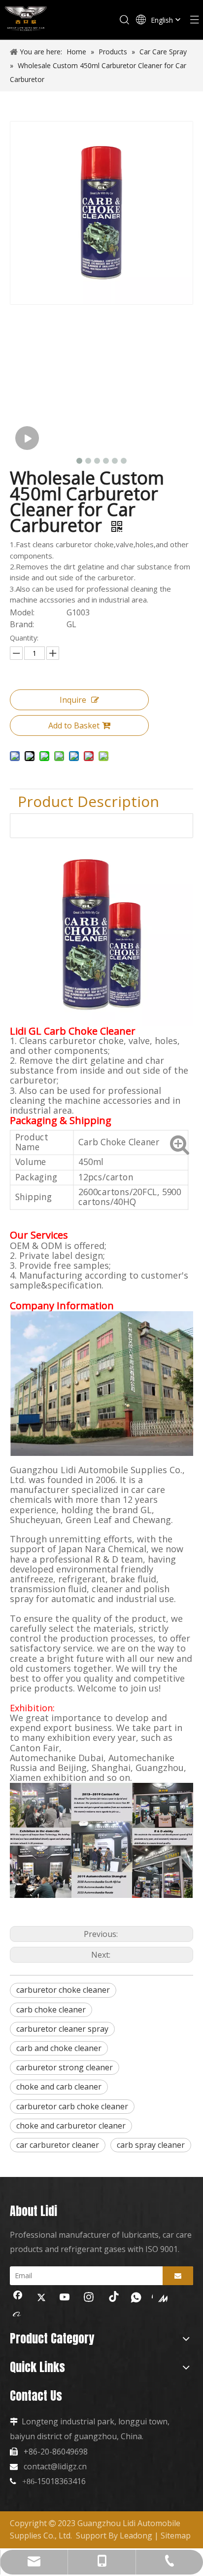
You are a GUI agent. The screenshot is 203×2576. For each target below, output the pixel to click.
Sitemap (176, 2536)
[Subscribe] (178, 2276)
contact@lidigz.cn (55, 2466)
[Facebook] (18, 2298)
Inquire (73, 700)
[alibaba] (18, 2314)
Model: (22, 613)
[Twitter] (41, 2298)
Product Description (88, 801)
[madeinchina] (160, 2298)
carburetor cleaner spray (62, 2029)
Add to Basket (74, 725)
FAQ (32, 825)
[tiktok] (112, 2298)
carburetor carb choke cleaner (72, 2106)
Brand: (22, 624)
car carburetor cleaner (58, 2145)
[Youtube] (65, 2298)
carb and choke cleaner (59, 2048)
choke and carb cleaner (59, 2087)
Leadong (136, 2536)
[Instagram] (89, 2298)
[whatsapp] (136, 2298)
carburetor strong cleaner (65, 2067)
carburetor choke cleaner (63, 1990)
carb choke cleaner (51, 2010)
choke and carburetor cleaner (71, 2126)
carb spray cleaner (151, 2145)
